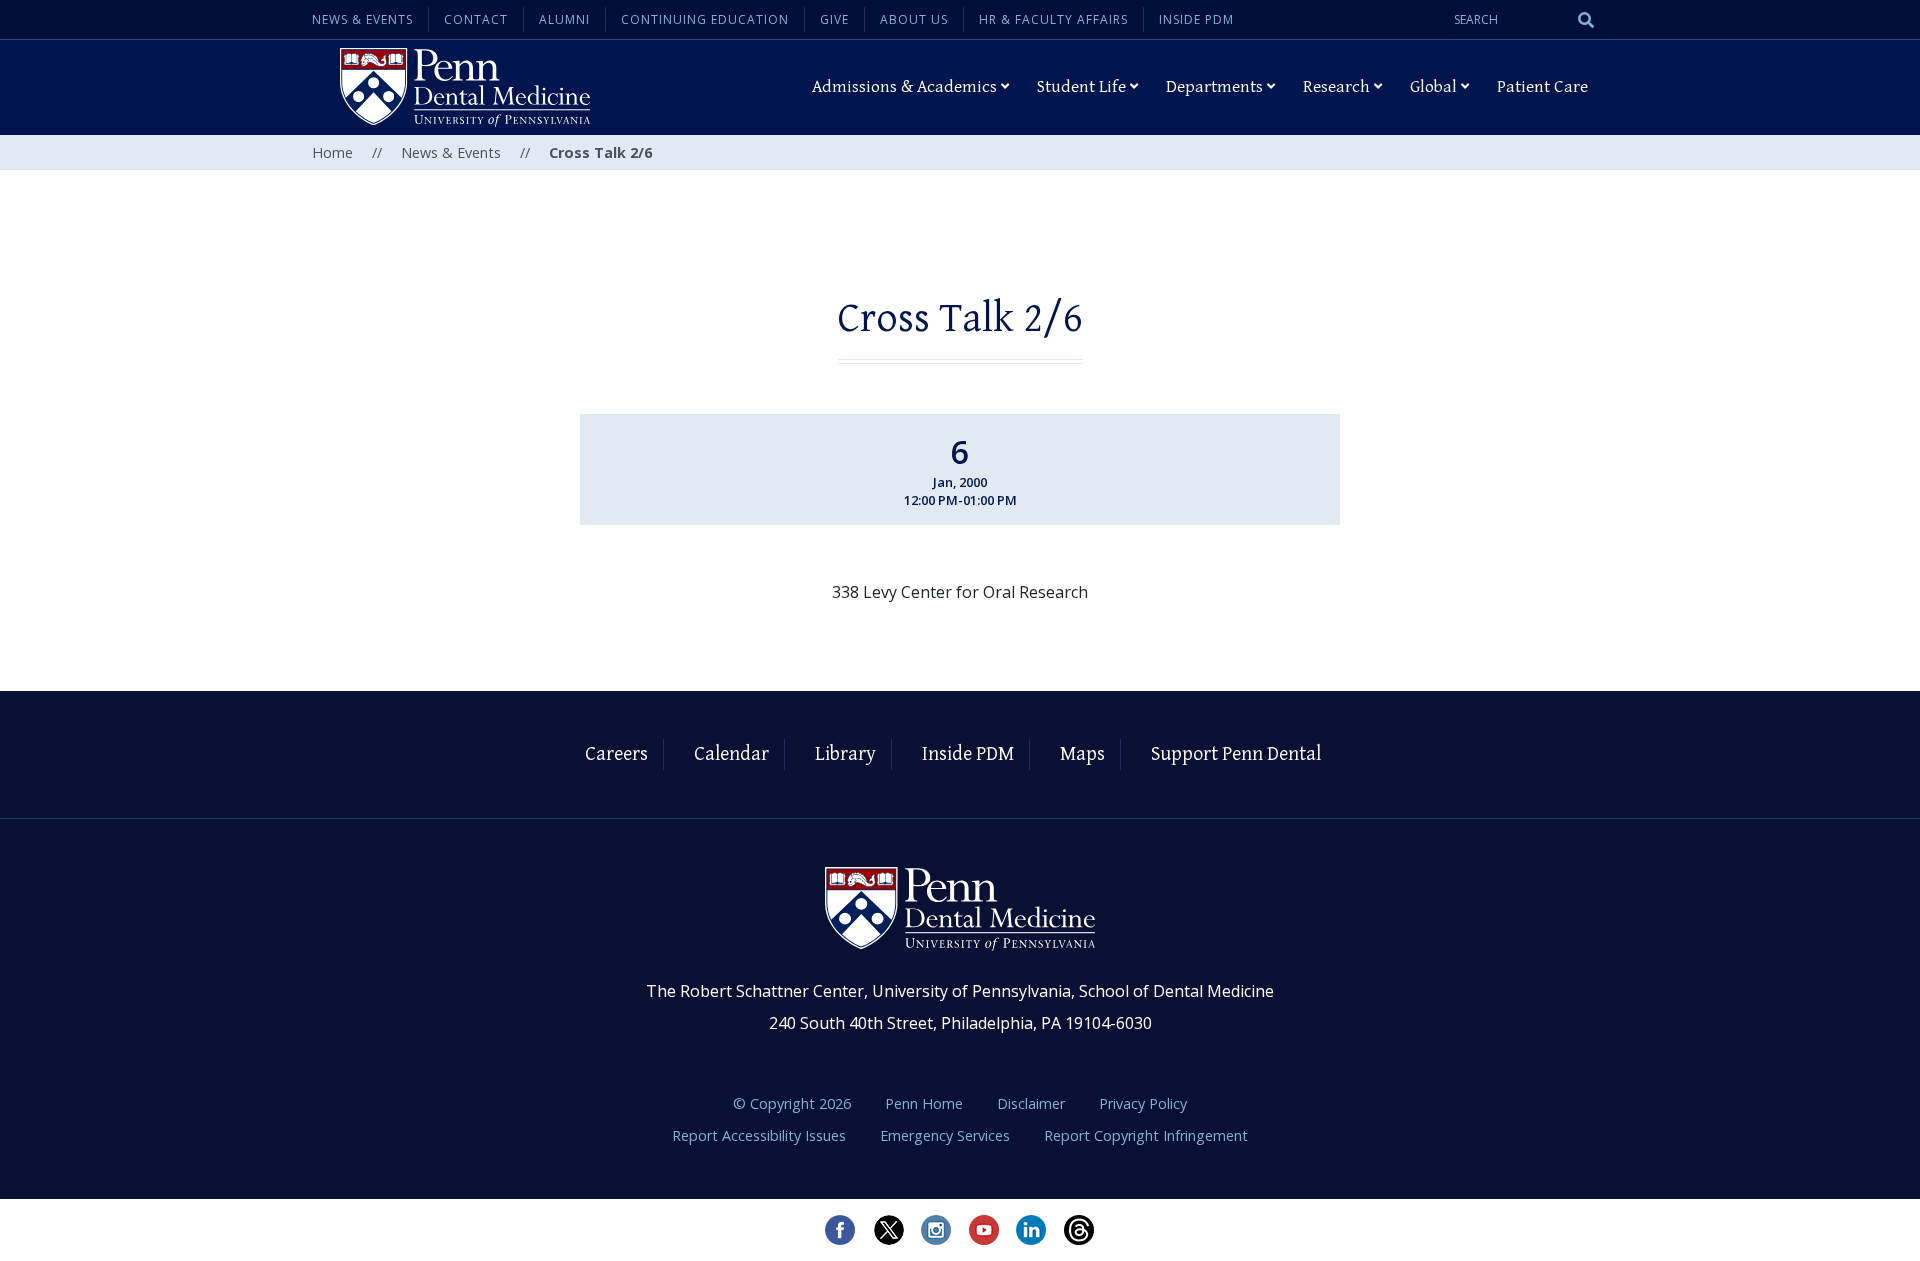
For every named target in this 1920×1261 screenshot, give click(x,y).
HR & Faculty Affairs (1053, 19)
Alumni (564, 19)
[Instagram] (936, 1230)
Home (332, 152)
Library (845, 754)
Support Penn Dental (1236, 754)
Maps (1082, 754)
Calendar (731, 754)
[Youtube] (984, 1230)
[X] (888, 1230)
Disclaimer (1033, 1103)
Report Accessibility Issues (761, 1135)
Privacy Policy (1143, 1103)
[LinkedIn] (1032, 1230)
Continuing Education (705, 19)
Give (834, 19)
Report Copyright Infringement (1146, 1135)
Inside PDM (1196, 19)
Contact (476, 19)
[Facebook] (840, 1230)
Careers (616, 754)
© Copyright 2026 (792, 1103)
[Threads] (1080, 1230)
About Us (914, 19)
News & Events (362, 19)
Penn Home (926, 1103)
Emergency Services (947, 1135)
